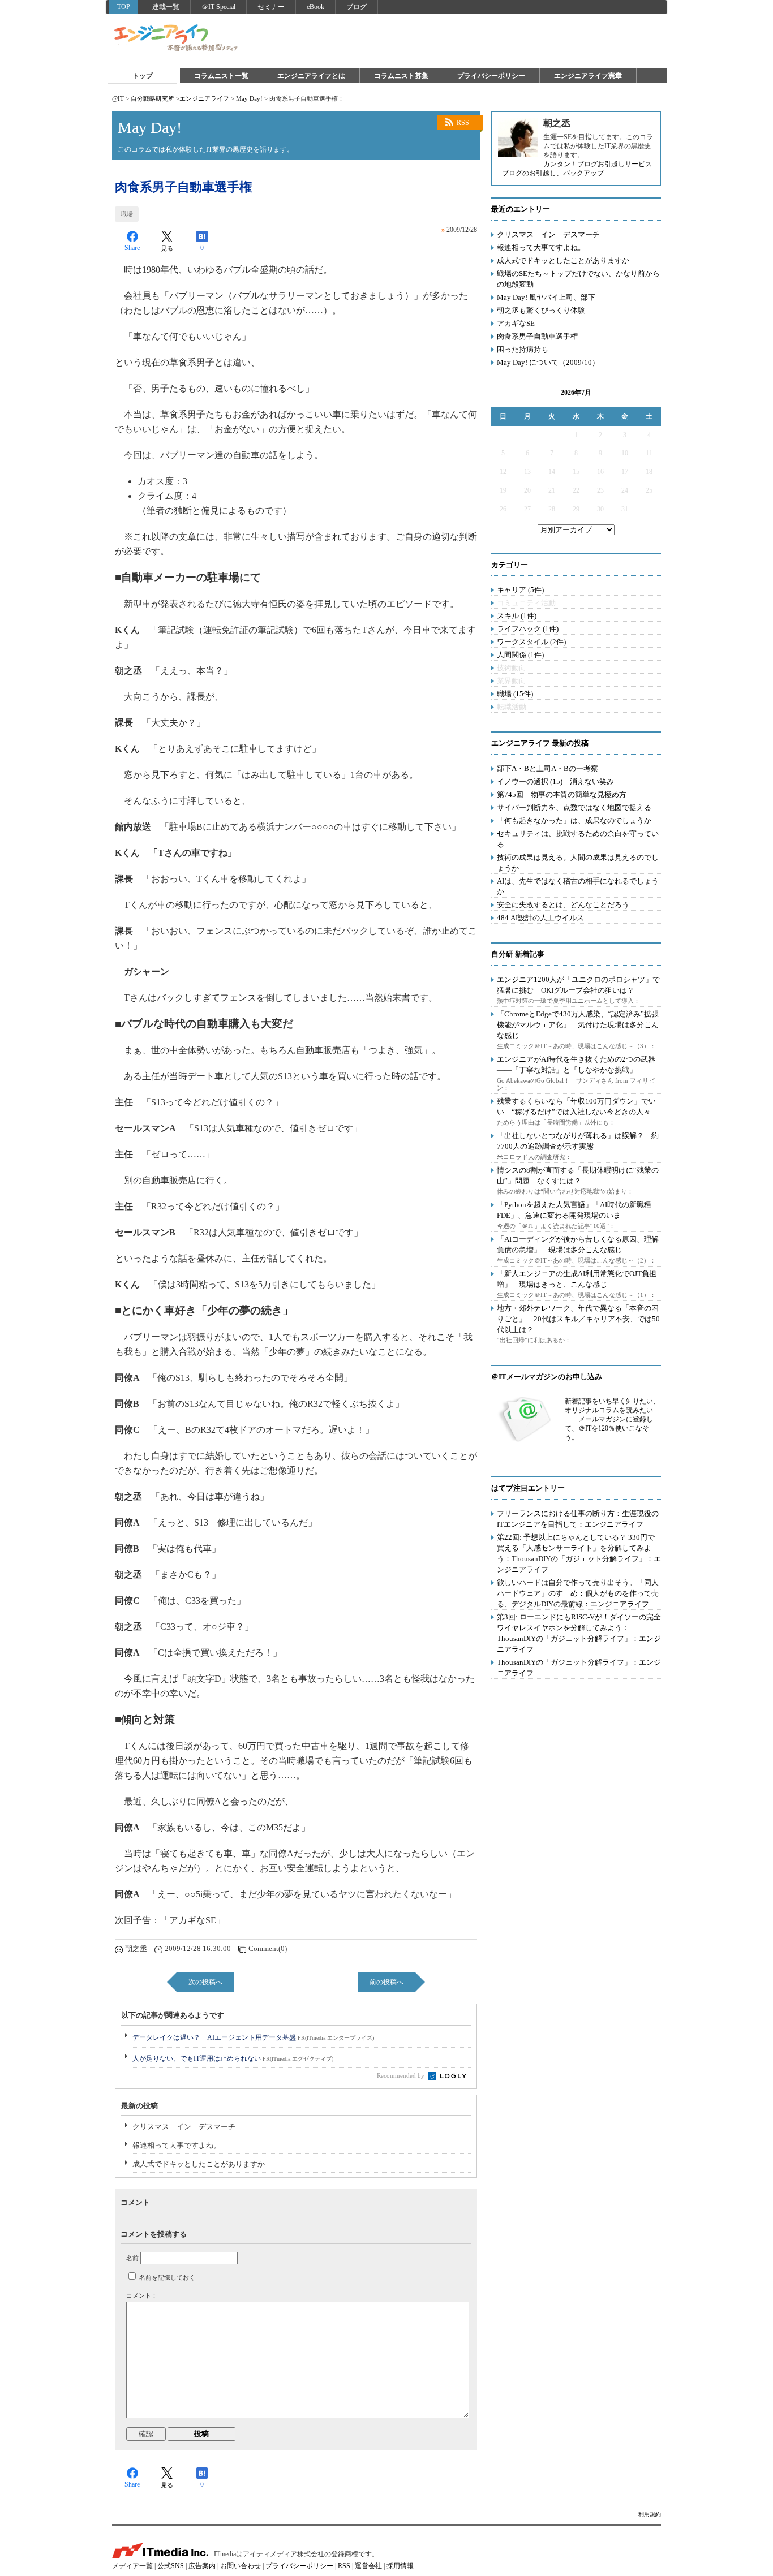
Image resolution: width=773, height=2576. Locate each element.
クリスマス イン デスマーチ (184, 2127)
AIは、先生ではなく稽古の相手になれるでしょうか (578, 886)
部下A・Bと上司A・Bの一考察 (547, 768)
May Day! (249, 98)
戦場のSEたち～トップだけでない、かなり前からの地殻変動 (578, 279)
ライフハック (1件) (528, 629)
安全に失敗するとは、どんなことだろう (563, 905)
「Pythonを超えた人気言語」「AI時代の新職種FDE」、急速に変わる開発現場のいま (574, 1210)
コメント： (142, 2295)
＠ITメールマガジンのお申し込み (547, 1377)
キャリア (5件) (520, 590)
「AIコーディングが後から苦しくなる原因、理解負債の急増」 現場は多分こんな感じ (578, 1244)
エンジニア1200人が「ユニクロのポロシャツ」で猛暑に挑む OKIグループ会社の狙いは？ (578, 985)
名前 (132, 2258)
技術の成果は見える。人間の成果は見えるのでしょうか (578, 863)
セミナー (271, 7)
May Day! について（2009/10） (548, 362)
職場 (127, 214)
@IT (118, 98)
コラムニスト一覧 (221, 76)
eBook (315, 7)
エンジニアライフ (177, 38)
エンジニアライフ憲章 (588, 76)
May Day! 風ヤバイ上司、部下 (546, 297)
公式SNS (171, 2566)
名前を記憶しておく (167, 2277)
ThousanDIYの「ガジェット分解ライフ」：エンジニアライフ (579, 1668)
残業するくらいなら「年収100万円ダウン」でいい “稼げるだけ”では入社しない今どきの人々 (576, 1106)
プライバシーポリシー (491, 76)
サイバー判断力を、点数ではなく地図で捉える (574, 807)
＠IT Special (218, 7)
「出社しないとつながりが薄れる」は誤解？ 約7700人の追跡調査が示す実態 (578, 1141)
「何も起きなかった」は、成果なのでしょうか (574, 820)
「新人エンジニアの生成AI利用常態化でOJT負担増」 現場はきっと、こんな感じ (577, 1279)
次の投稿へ (205, 1982)
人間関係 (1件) (520, 655)
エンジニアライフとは (311, 76)
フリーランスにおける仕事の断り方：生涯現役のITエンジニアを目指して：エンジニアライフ (578, 1519)
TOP (124, 7)
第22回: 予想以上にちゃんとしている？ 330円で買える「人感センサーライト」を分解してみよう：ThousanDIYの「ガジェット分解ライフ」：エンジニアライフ (579, 1553)
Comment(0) (268, 1948)
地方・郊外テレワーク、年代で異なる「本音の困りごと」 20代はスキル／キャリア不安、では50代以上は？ (578, 1319)
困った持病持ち (523, 349)
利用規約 (650, 2514)
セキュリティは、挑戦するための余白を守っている (578, 839)
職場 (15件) (515, 694)
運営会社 (368, 2566)
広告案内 (202, 2566)
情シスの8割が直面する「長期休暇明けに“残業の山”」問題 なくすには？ (578, 1175)
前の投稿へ (386, 1982)
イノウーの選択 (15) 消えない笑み (555, 781)
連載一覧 (166, 7)
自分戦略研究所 (153, 98)
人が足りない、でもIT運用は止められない (233, 2058)
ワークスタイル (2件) (531, 642)
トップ (143, 76)
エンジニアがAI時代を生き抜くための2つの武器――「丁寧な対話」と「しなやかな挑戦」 (576, 1065)
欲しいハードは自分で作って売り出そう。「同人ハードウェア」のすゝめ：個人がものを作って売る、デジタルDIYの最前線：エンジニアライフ (578, 1593)
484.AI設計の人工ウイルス (540, 918)
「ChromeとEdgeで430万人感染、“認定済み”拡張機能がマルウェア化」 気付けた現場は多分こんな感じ (578, 1025)
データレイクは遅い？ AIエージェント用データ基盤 (253, 2037)
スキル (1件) (517, 616)
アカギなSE (516, 323)
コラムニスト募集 (401, 76)
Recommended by (401, 2075)
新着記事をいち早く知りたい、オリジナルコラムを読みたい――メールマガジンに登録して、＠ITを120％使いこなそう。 (612, 1419)
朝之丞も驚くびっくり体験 (541, 310)
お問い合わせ (241, 2566)
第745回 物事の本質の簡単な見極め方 (562, 794)
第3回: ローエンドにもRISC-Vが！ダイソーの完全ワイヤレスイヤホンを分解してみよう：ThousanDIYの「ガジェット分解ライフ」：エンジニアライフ (579, 1633)
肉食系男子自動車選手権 (537, 336)
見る (167, 248)
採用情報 (400, 2566)
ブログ (357, 7)
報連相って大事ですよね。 (177, 2145)
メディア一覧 (132, 2566)
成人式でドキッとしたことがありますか (199, 2164)
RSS (463, 123)
